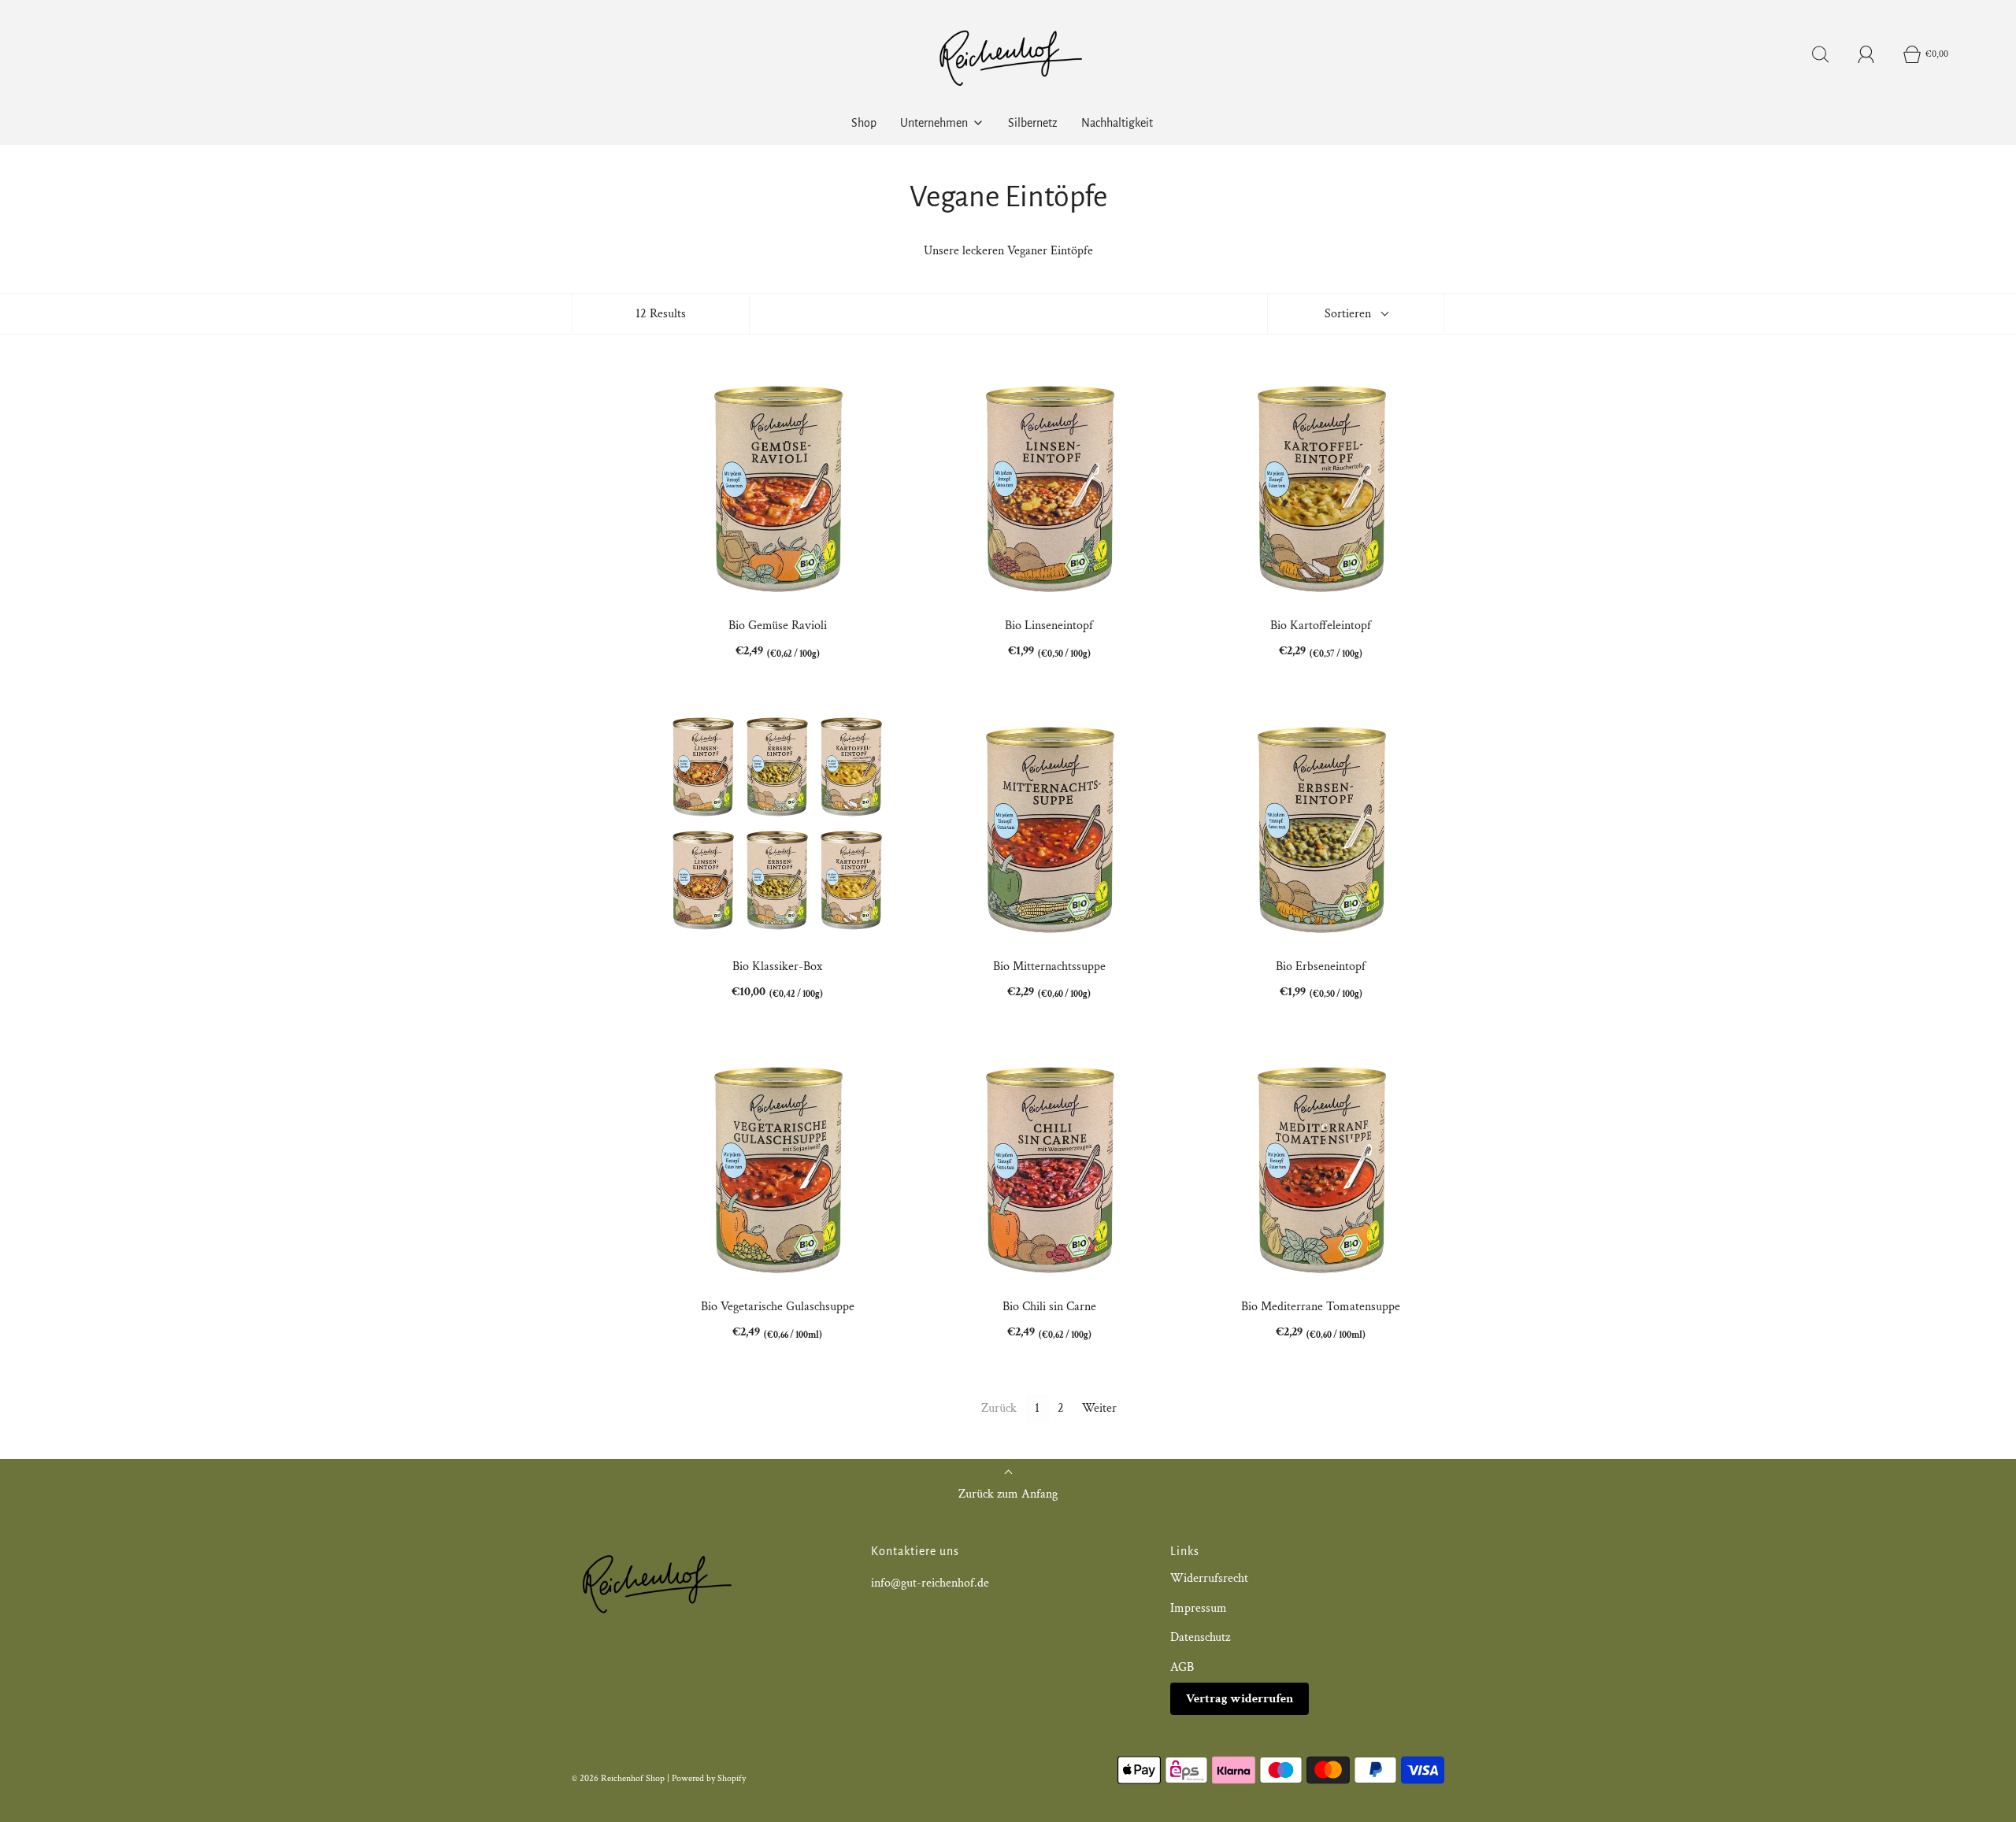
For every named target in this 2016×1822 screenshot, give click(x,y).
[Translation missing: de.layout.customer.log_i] (1866, 54)
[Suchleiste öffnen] (1821, 54)
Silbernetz (1033, 123)
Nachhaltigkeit (1117, 123)
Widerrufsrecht (1209, 1578)
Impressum (1199, 1608)
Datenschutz (1200, 1637)
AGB (1182, 1667)
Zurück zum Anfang (1008, 1494)
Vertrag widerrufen (1240, 1699)
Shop (864, 123)
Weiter (1099, 1408)
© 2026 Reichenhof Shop (618, 1778)
